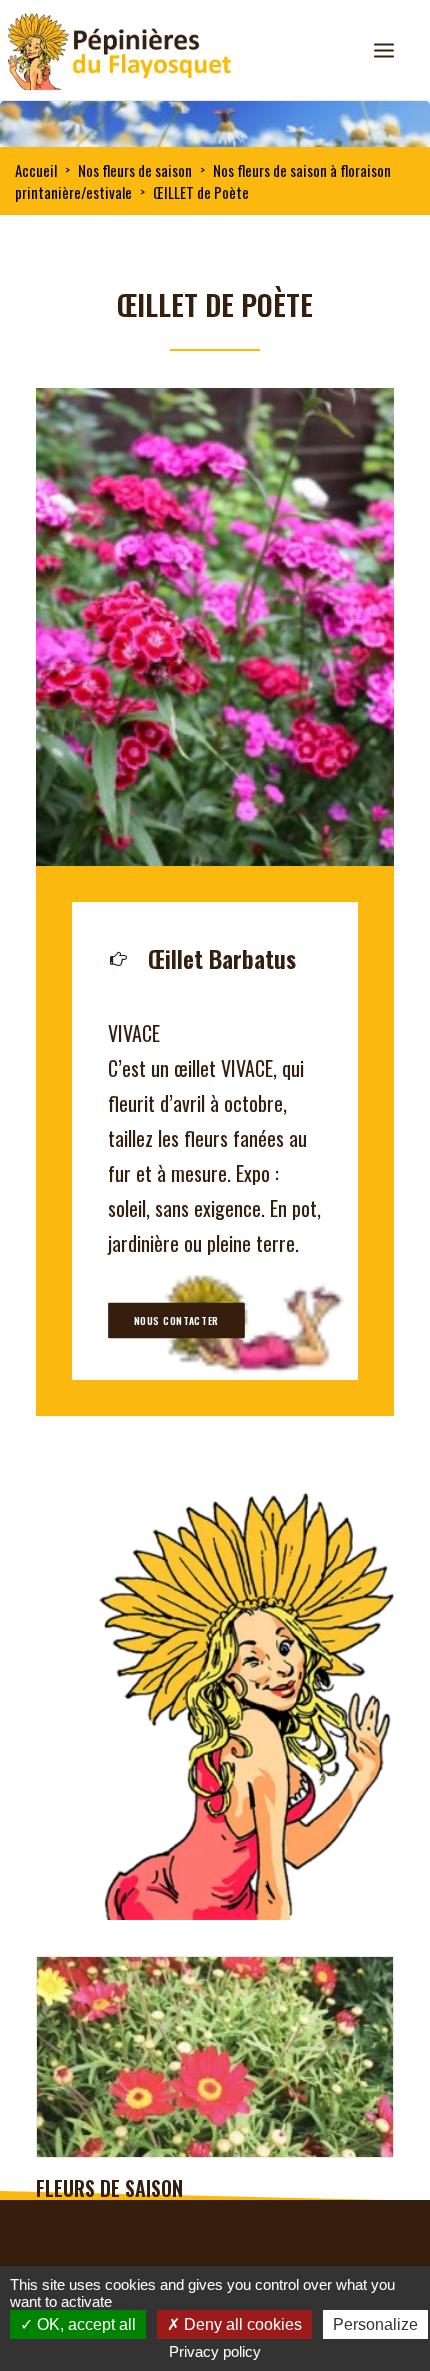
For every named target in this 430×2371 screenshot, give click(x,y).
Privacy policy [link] (215, 2351)
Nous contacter (176, 1321)
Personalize (375, 2324)
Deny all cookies (241, 2324)
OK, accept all (84, 2324)
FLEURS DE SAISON (109, 2188)
